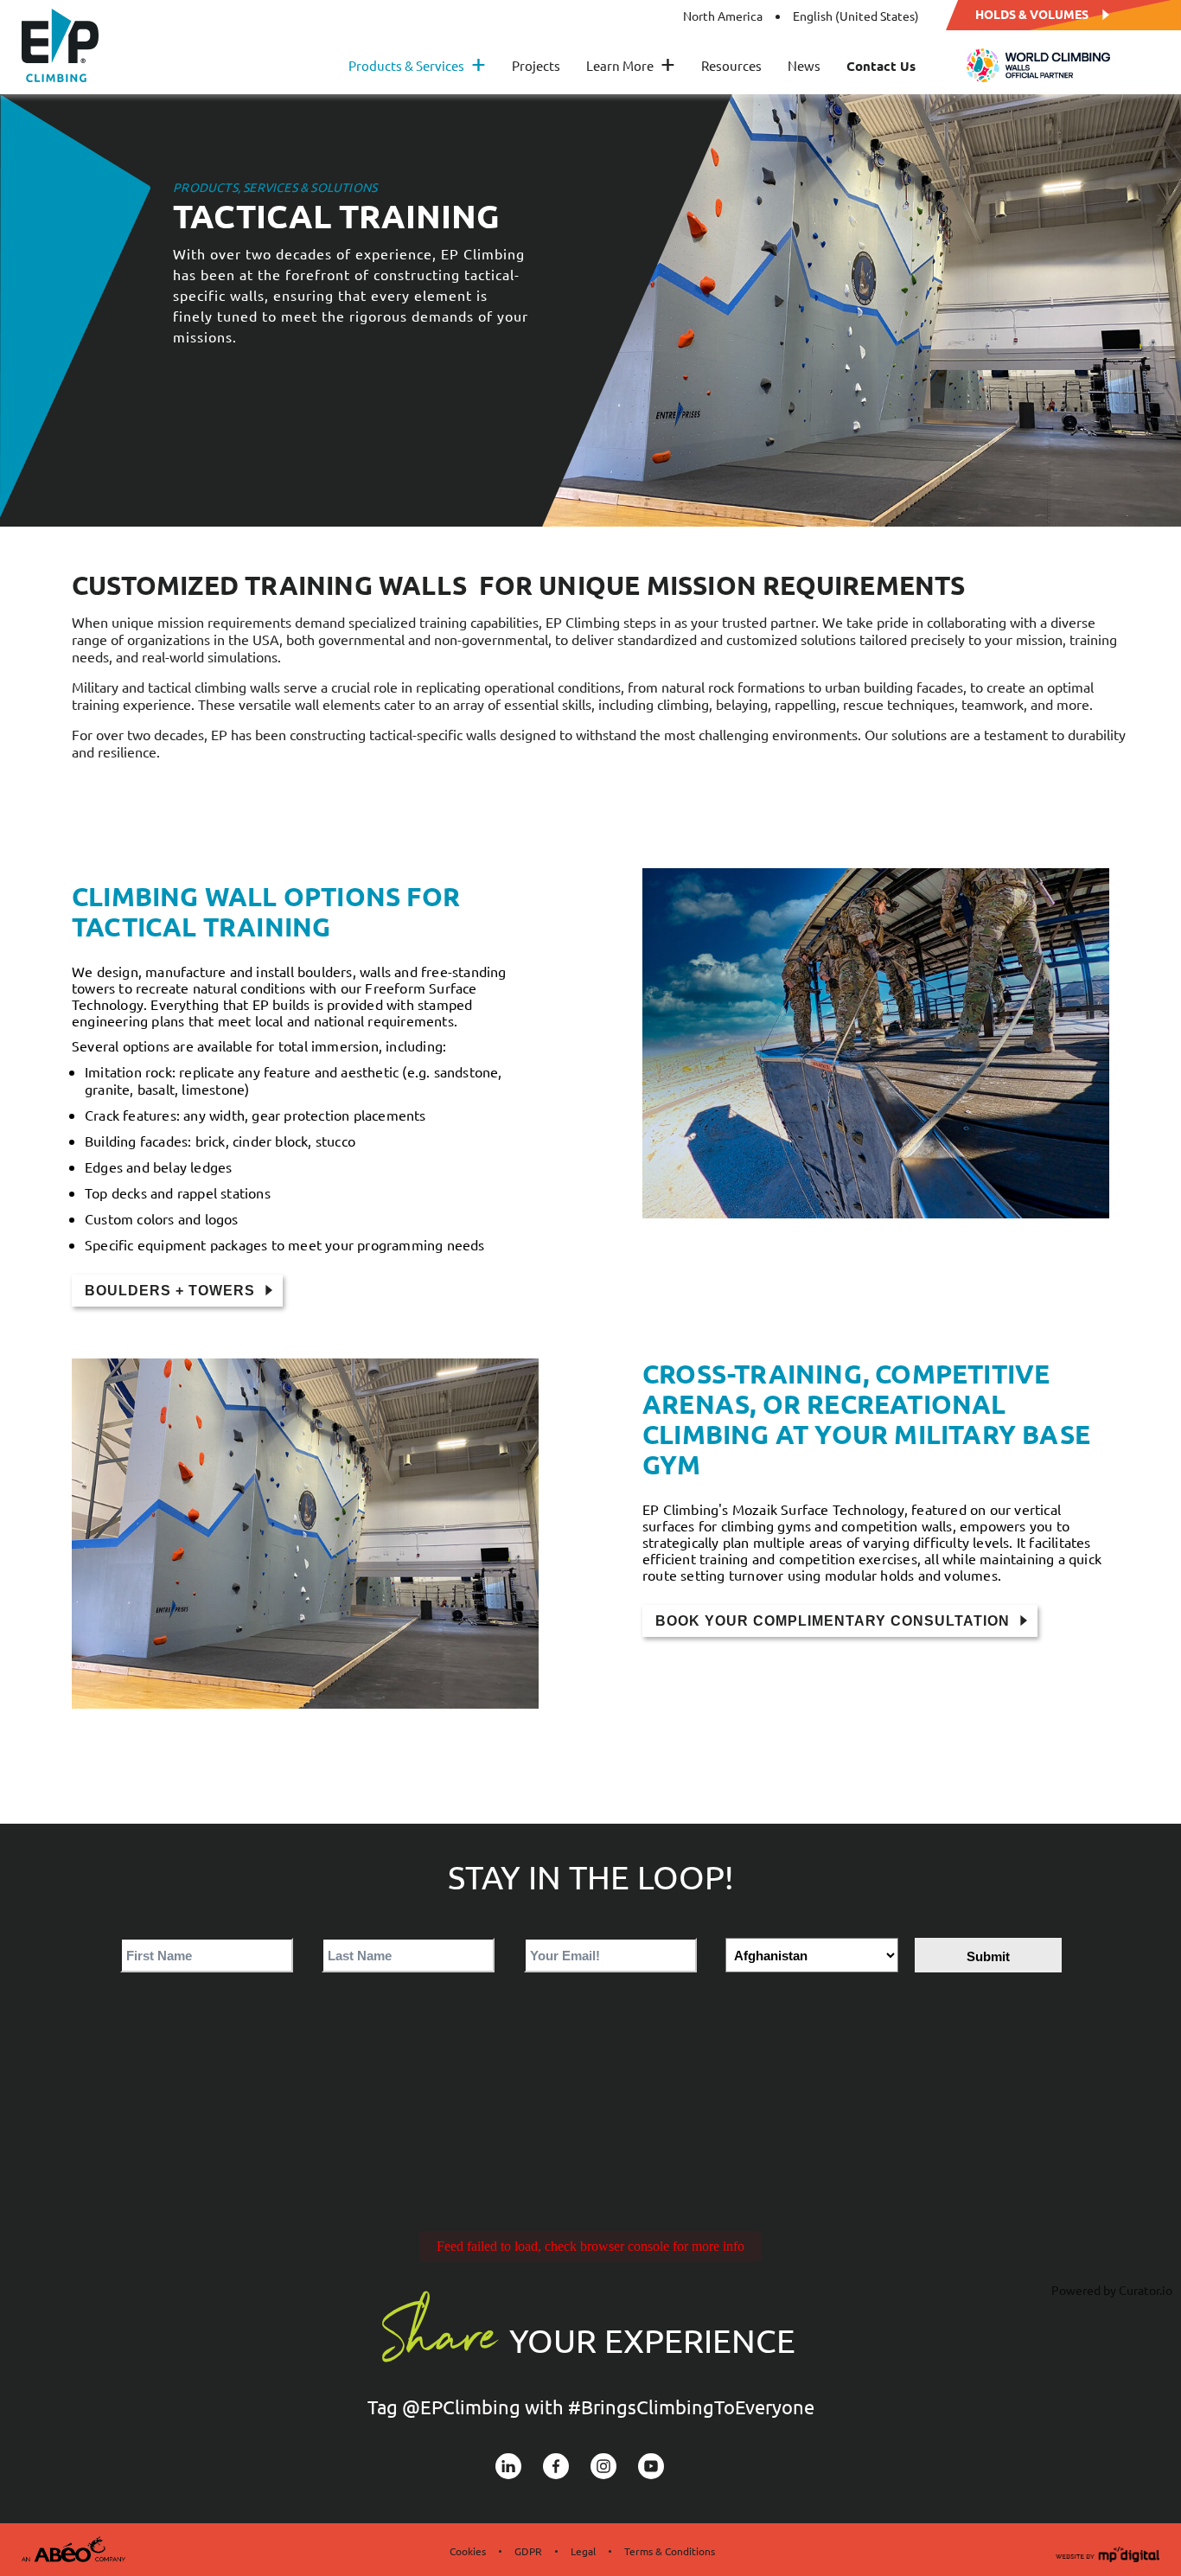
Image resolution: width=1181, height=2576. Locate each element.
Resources (731, 66)
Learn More (631, 66)
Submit (988, 1956)
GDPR (528, 2551)
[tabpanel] (590, 310)
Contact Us (881, 66)
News (804, 66)
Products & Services (417, 66)
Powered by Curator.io (1112, 2290)
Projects (536, 66)
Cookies (468, 2551)
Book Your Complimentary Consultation (833, 1621)
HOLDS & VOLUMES (1032, 13)
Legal (583, 2551)
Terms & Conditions (670, 2551)
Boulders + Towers (170, 1291)
